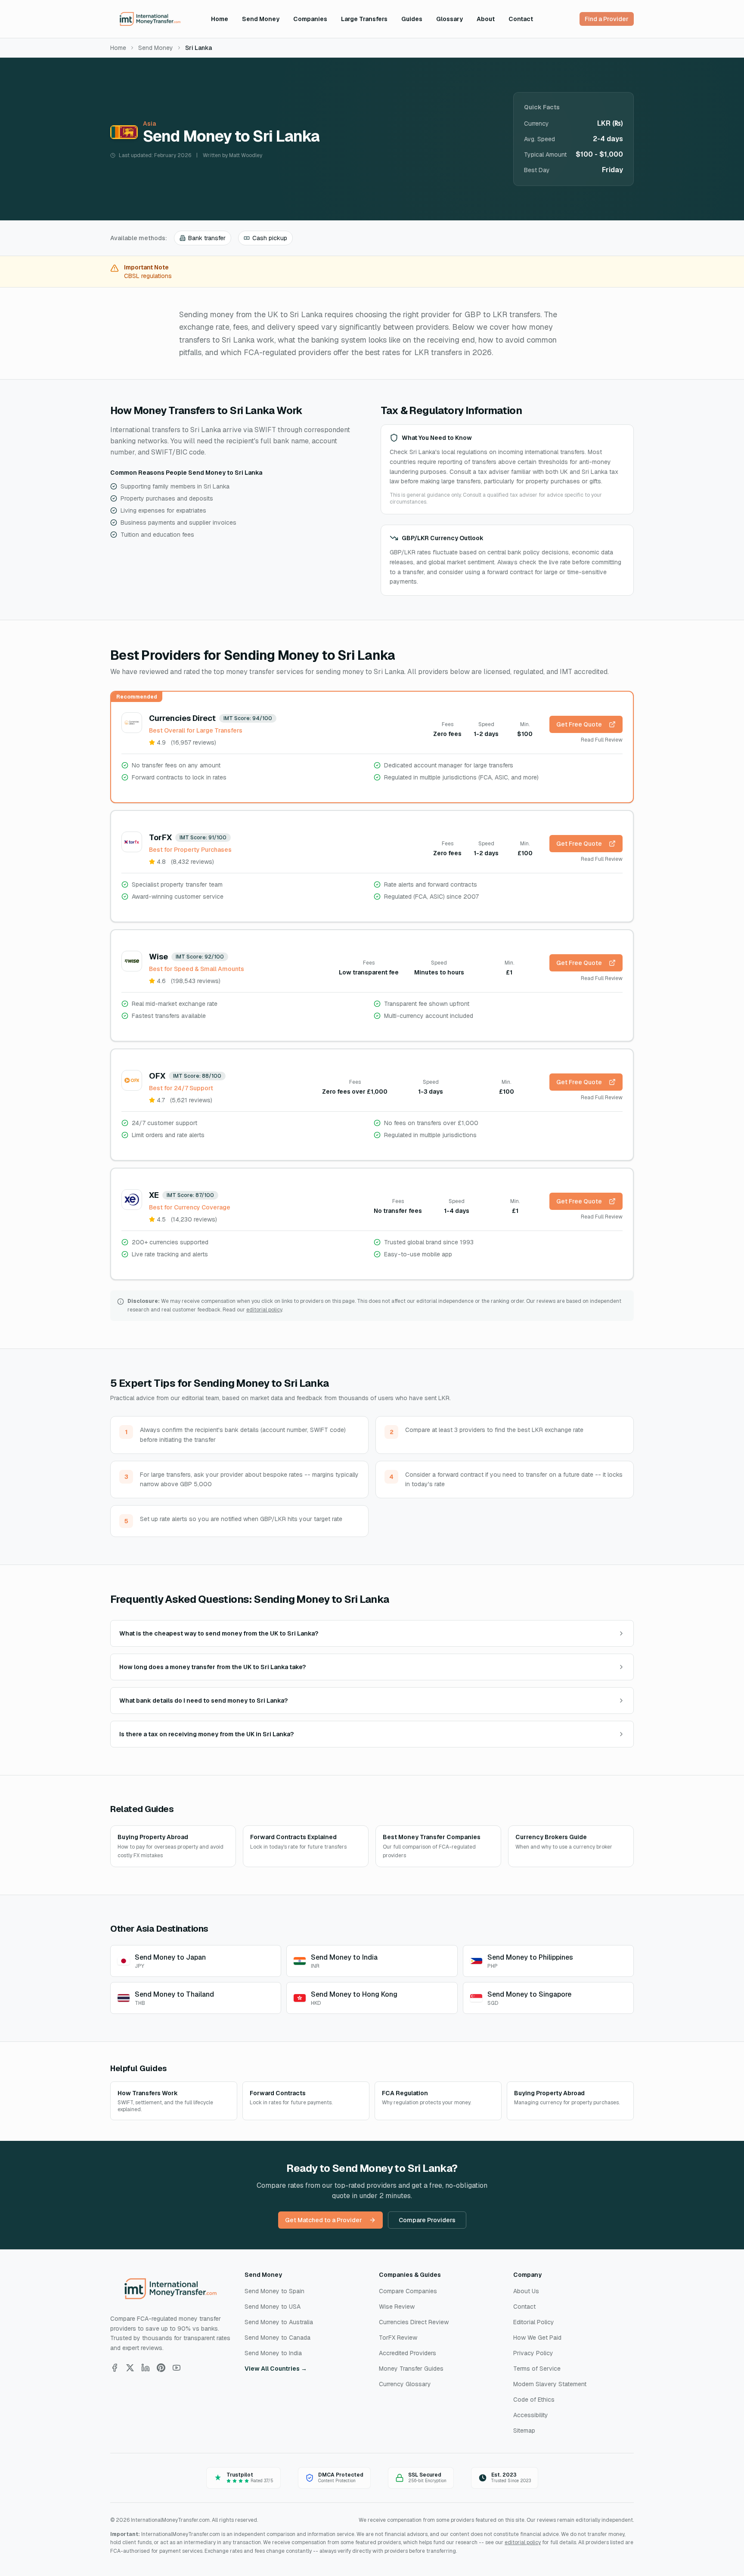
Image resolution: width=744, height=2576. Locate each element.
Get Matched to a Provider (324, 2220)
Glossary (449, 19)
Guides (412, 19)
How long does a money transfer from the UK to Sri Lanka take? (212, 1667)
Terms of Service (537, 2369)
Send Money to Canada (277, 2338)
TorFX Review (398, 2338)
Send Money (261, 19)
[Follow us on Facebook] (115, 2368)
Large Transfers (364, 19)
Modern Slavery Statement (550, 2384)
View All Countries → (276, 2369)
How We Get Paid (537, 2338)
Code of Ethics (534, 2400)
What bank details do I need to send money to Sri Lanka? (203, 1701)
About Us (526, 2291)
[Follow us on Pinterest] (161, 2368)
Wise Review (397, 2307)
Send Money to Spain (274, 2291)
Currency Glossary (405, 2384)
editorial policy (264, 1310)
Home (220, 19)
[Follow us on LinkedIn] (146, 2368)
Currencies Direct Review (414, 2322)
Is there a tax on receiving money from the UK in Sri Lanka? (206, 1734)
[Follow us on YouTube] (177, 2368)
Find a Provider (607, 19)
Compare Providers (427, 2220)
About (486, 19)
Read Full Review (602, 740)
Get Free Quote (579, 724)
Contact (521, 19)
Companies (310, 19)
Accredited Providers (408, 2353)
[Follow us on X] (130, 2368)
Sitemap (524, 2431)
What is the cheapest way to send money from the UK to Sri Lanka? (219, 1633)
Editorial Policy (534, 2322)
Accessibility (531, 2415)
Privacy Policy (533, 2353)
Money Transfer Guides (411, 2369)
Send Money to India (273, 2353)
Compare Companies (408, 2291)
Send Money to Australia (279, 2322)
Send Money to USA (273, 2307)
